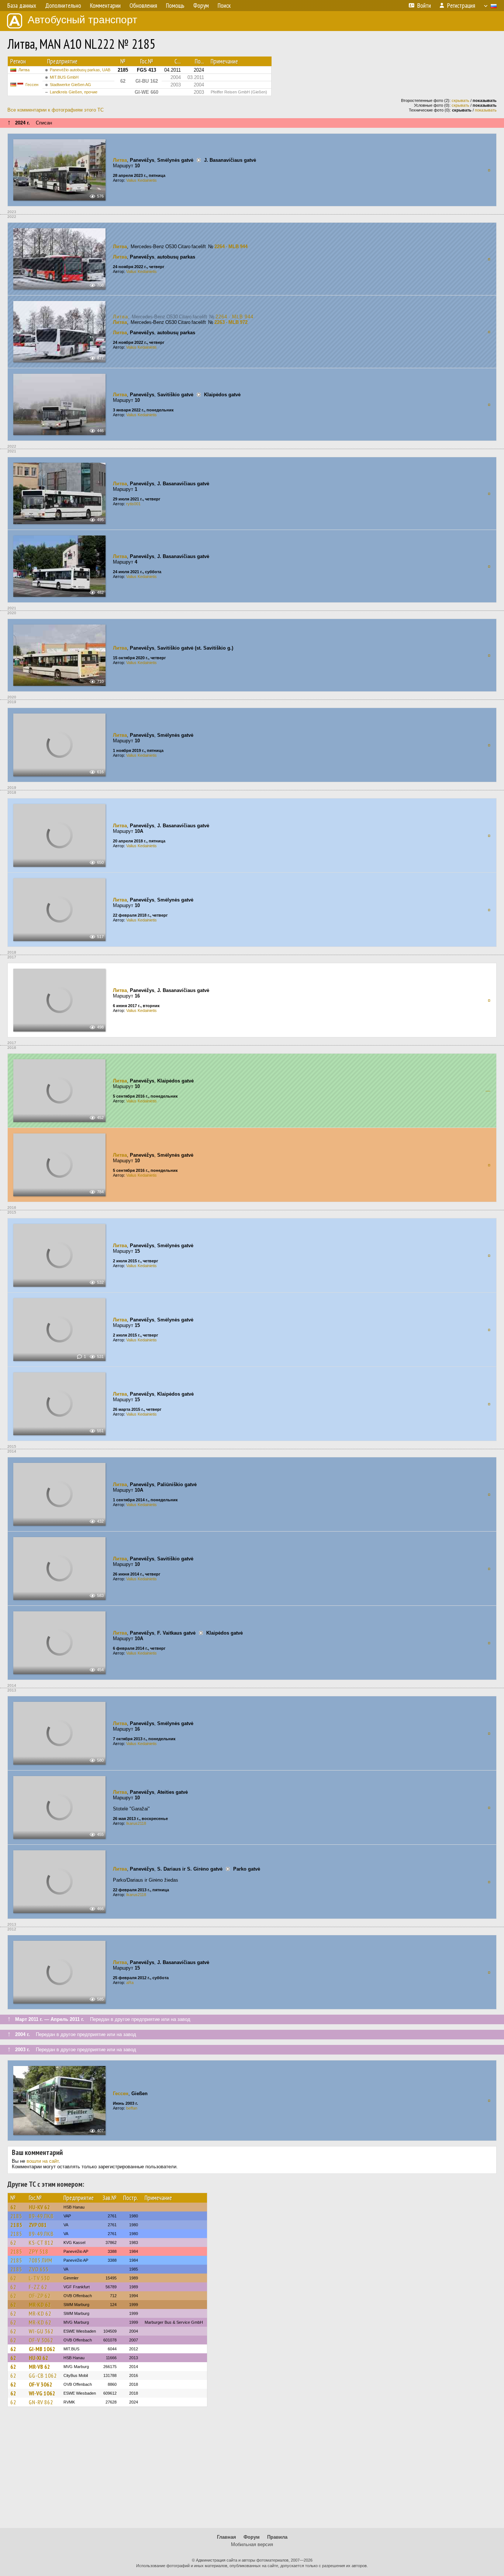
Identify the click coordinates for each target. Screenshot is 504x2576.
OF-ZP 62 (40, 2296)
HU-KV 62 (39, 2207)
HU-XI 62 (39, 2358)
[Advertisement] (252, 2471)
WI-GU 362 (41, 2331)
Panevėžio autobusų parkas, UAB (80, 70)
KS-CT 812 (41, 2243)
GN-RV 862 (41, 2402)
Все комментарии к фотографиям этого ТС (56, 110)
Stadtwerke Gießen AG (70, 85)
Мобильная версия (252, 2544)
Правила (277, 2537)
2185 (16, 2216)
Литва (24, 70)
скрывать (460, 100)
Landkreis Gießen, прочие (74, 92)
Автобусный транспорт (82, 20)
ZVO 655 (39, 2269)
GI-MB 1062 (42, 2349)
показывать (486, 110)
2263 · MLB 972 (231, 322)
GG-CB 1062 (43, 2375)
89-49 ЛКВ (41, 2216)
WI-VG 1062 (42, 2393)
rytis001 (133, 504)
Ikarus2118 (136, 1823)
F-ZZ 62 (38, 2287)
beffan (132, 2108)
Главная (227, 2537)
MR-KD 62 (40, 2305)
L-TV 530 (39, 2278)
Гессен (32, 85)
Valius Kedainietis (141, 180)
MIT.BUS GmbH (64, 77)
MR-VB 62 (39, 2367)
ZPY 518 (39, 2251)
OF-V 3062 (41, 2340)
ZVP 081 (38, 2225)
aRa (130, 1983)
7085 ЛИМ (41, 2260)
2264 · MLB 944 (231, 247)
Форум (252, 2537)
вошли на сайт (43, 2161)
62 (13, 2207)
